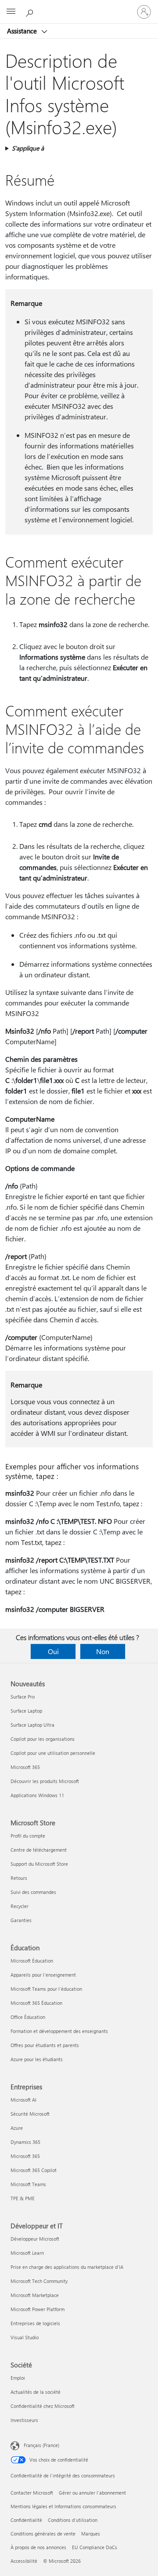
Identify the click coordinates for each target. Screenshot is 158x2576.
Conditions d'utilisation (73, 2520)
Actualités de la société (36, 2392)
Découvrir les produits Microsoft (45, 1781)
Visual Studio (25, 2337)
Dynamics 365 (25, 2142)
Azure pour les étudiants (37, 2059)
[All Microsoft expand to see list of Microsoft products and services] (11, 12)
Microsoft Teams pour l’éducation (46, 1989)
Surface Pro (23, 1697)
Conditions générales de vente (43, 2534)
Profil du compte (28, 1836)
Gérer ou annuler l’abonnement (92, 2493)
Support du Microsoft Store (39, 1864)
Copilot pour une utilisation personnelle (53, 1753)
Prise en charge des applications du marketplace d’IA (67, 2267)
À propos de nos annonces (38, 2547)
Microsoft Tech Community (39, 2281)
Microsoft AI (23, 2100)
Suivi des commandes (33, 1892)
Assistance (23, 31)
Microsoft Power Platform (38, 2309)
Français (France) (41, 2445)
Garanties (21, 1920)
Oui (53, 1651)
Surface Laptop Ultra (32, 1725)
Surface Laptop (26, 1711)
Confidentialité (26, 2520)
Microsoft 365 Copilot (34, 2170)
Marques (91, 2534)
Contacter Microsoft (32, 2493)
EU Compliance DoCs (95, 2547)
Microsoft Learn (27, 2253)
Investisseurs (24, 2420)
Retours (19, 1878)
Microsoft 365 (25, 1767)
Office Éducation (28, 2017)
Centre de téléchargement (39, 1850)
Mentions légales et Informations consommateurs (63, 2506)
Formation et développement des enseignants (59, 2031)
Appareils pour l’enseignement (43, 1975)
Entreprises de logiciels (35, 2323)
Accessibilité (24, 2561)
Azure (17, 2128)
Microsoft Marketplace (35, 2295)
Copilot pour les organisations (43, 1739)
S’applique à (28, 148)
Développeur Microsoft (35, 2239)
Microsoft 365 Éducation (36, 2003)
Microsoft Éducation (32, 1961)
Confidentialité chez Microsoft (43, 2406)
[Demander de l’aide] (31, 11)
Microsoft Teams (28, 2184)
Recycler (20, 1906)
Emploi (18, 2378)
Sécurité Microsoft (30, 2114)
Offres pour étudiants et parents (45, 2045)
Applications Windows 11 (37, 1795)
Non (103, 1651)
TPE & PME (23, 2198)
